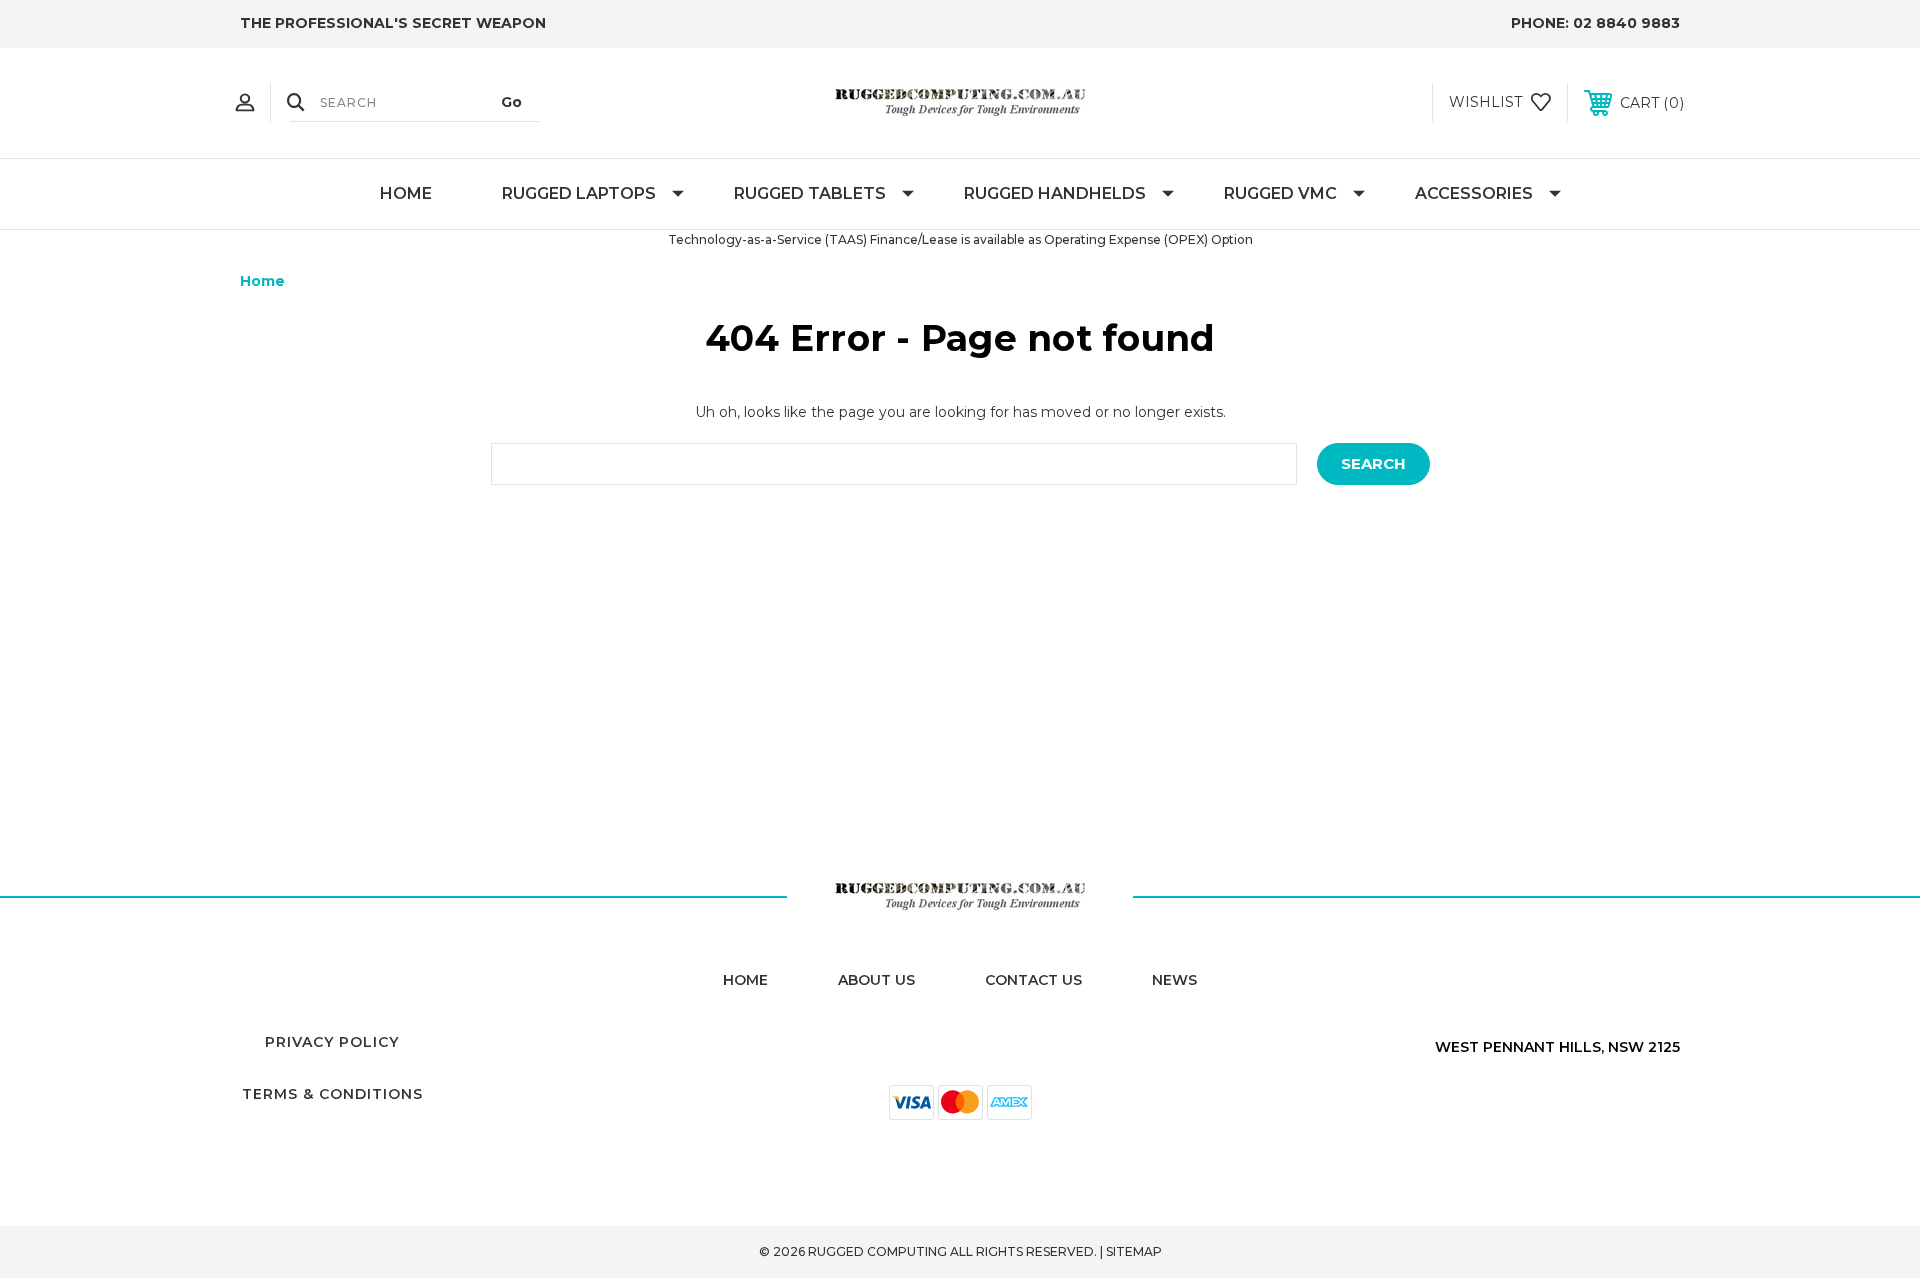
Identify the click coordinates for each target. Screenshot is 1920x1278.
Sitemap (1134, 1251)
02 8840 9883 (1626, 23)
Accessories (1474, 193)
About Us (876, 980)
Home (406, 193)
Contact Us (1033, 980)
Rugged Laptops (579, 193)
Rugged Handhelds (1055, 193)
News (1174, 980)
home (745, 980)
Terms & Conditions (332, 1094)
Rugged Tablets (810, 193)
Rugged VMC (1280, 193)
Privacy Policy (332, 1042)
